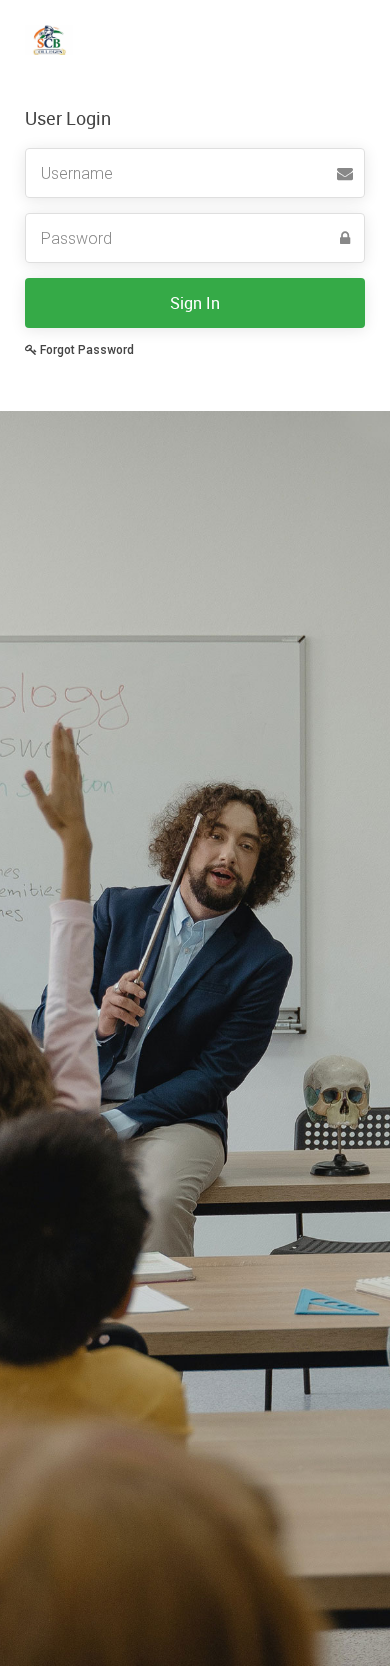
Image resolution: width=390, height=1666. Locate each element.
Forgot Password (85, 350)
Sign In (195, 303)
